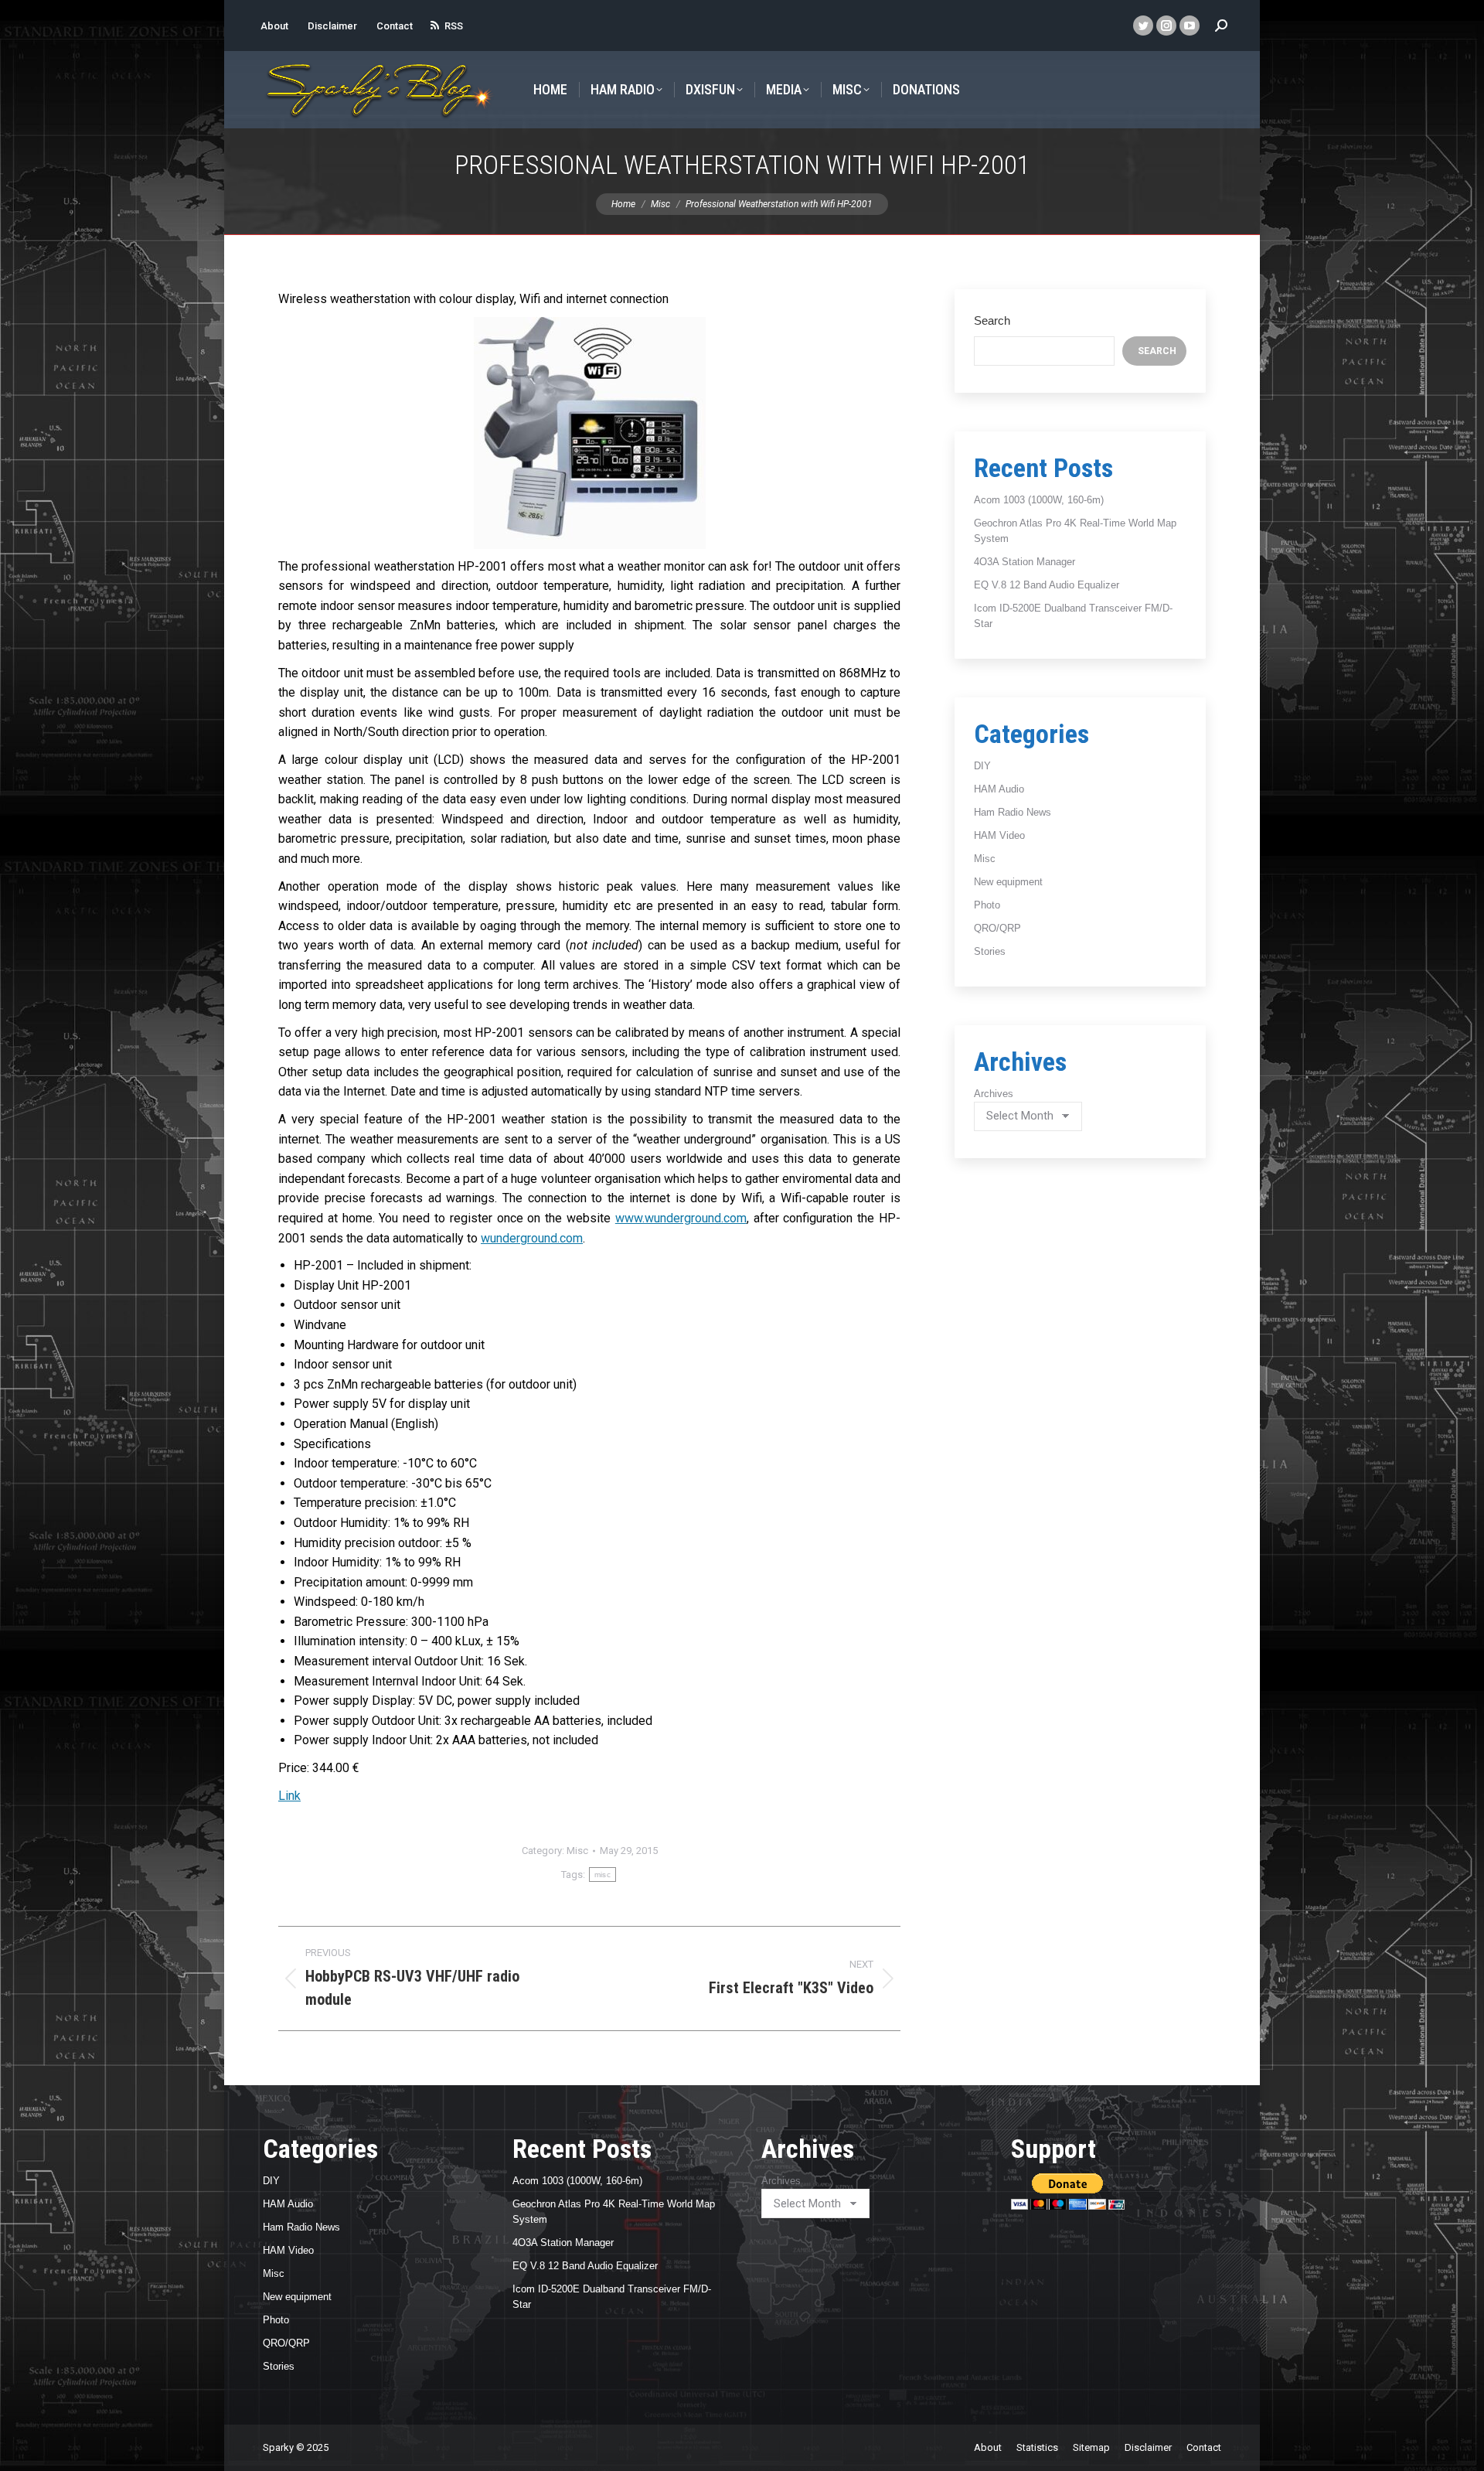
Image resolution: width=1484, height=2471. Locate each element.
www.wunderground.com (681, 1218)
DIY (982, 766)
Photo (987, 905)
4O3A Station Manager (1025, 562)
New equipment (1008, 882)
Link (289, 1796)
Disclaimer (332, 26)
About (274, 26)
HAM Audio (999, 789)
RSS (454, 26)
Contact (395, 26)
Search (992, 320)
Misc (577, 1851)
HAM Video (999, 835)
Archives (994, 1094)
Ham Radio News (1013, 812)
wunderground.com (532, 1238)
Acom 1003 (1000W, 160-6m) (1039, 500)
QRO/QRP (997, 928)
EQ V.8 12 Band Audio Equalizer (1047, 585)
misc (602, 1875)
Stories (990, 951)
